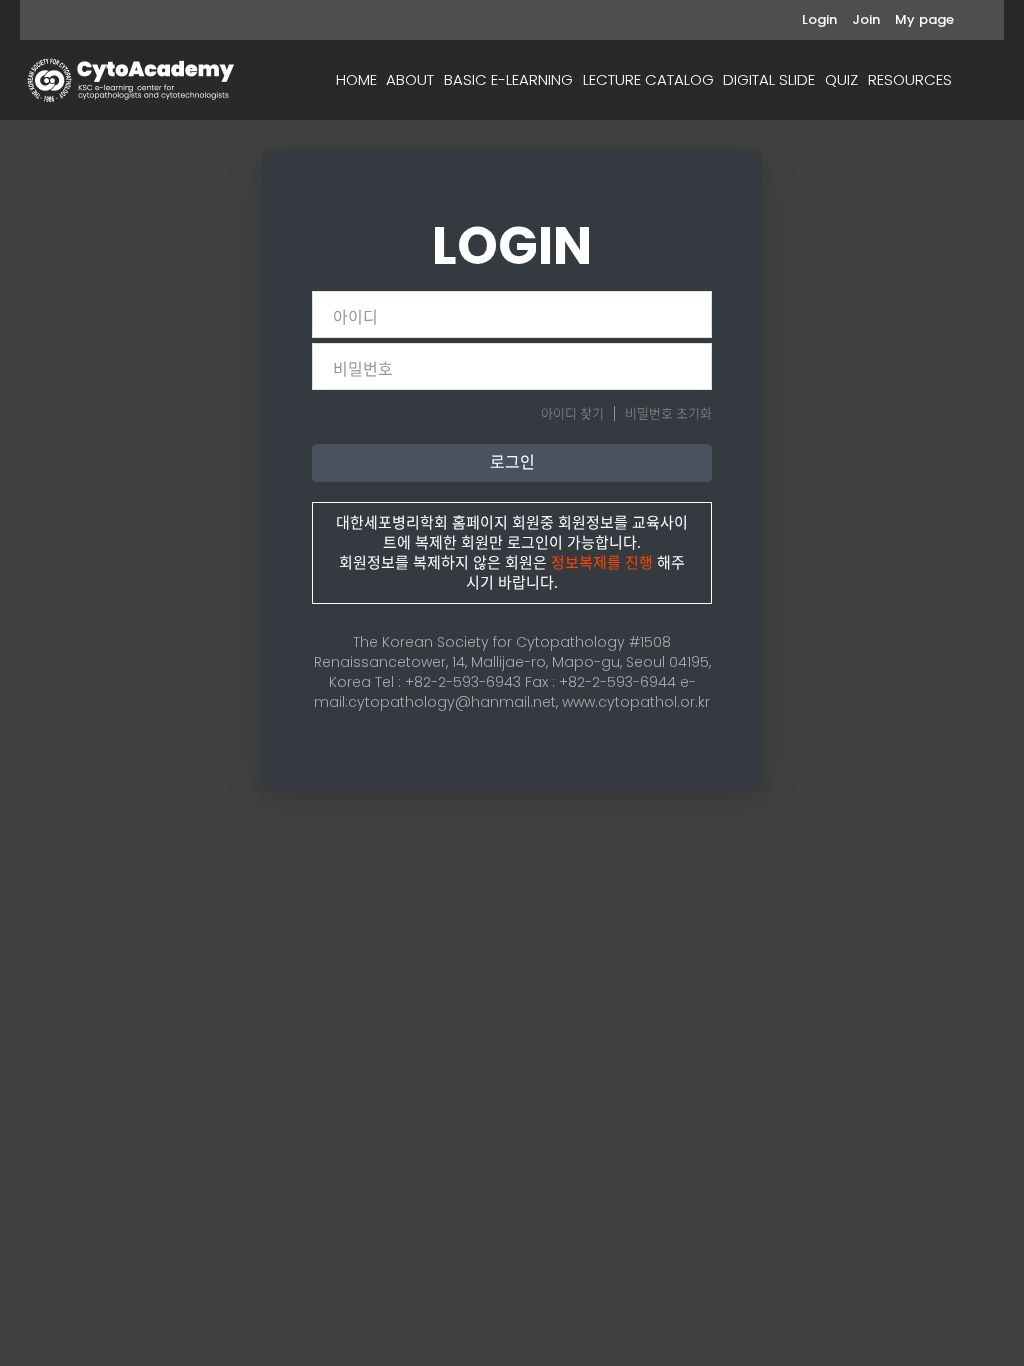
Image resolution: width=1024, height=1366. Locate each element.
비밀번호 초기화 (668, 413)
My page (924, 19)
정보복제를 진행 (602, 563)
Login (819, 19)
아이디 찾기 (572, 413)
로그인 (512, 462)
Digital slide (769, 79)
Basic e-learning (508, 79)
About (410, 79)
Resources (910, 79)
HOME (356, 79)
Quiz (841, 79)
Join (866, 19)
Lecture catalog (648, 79)
